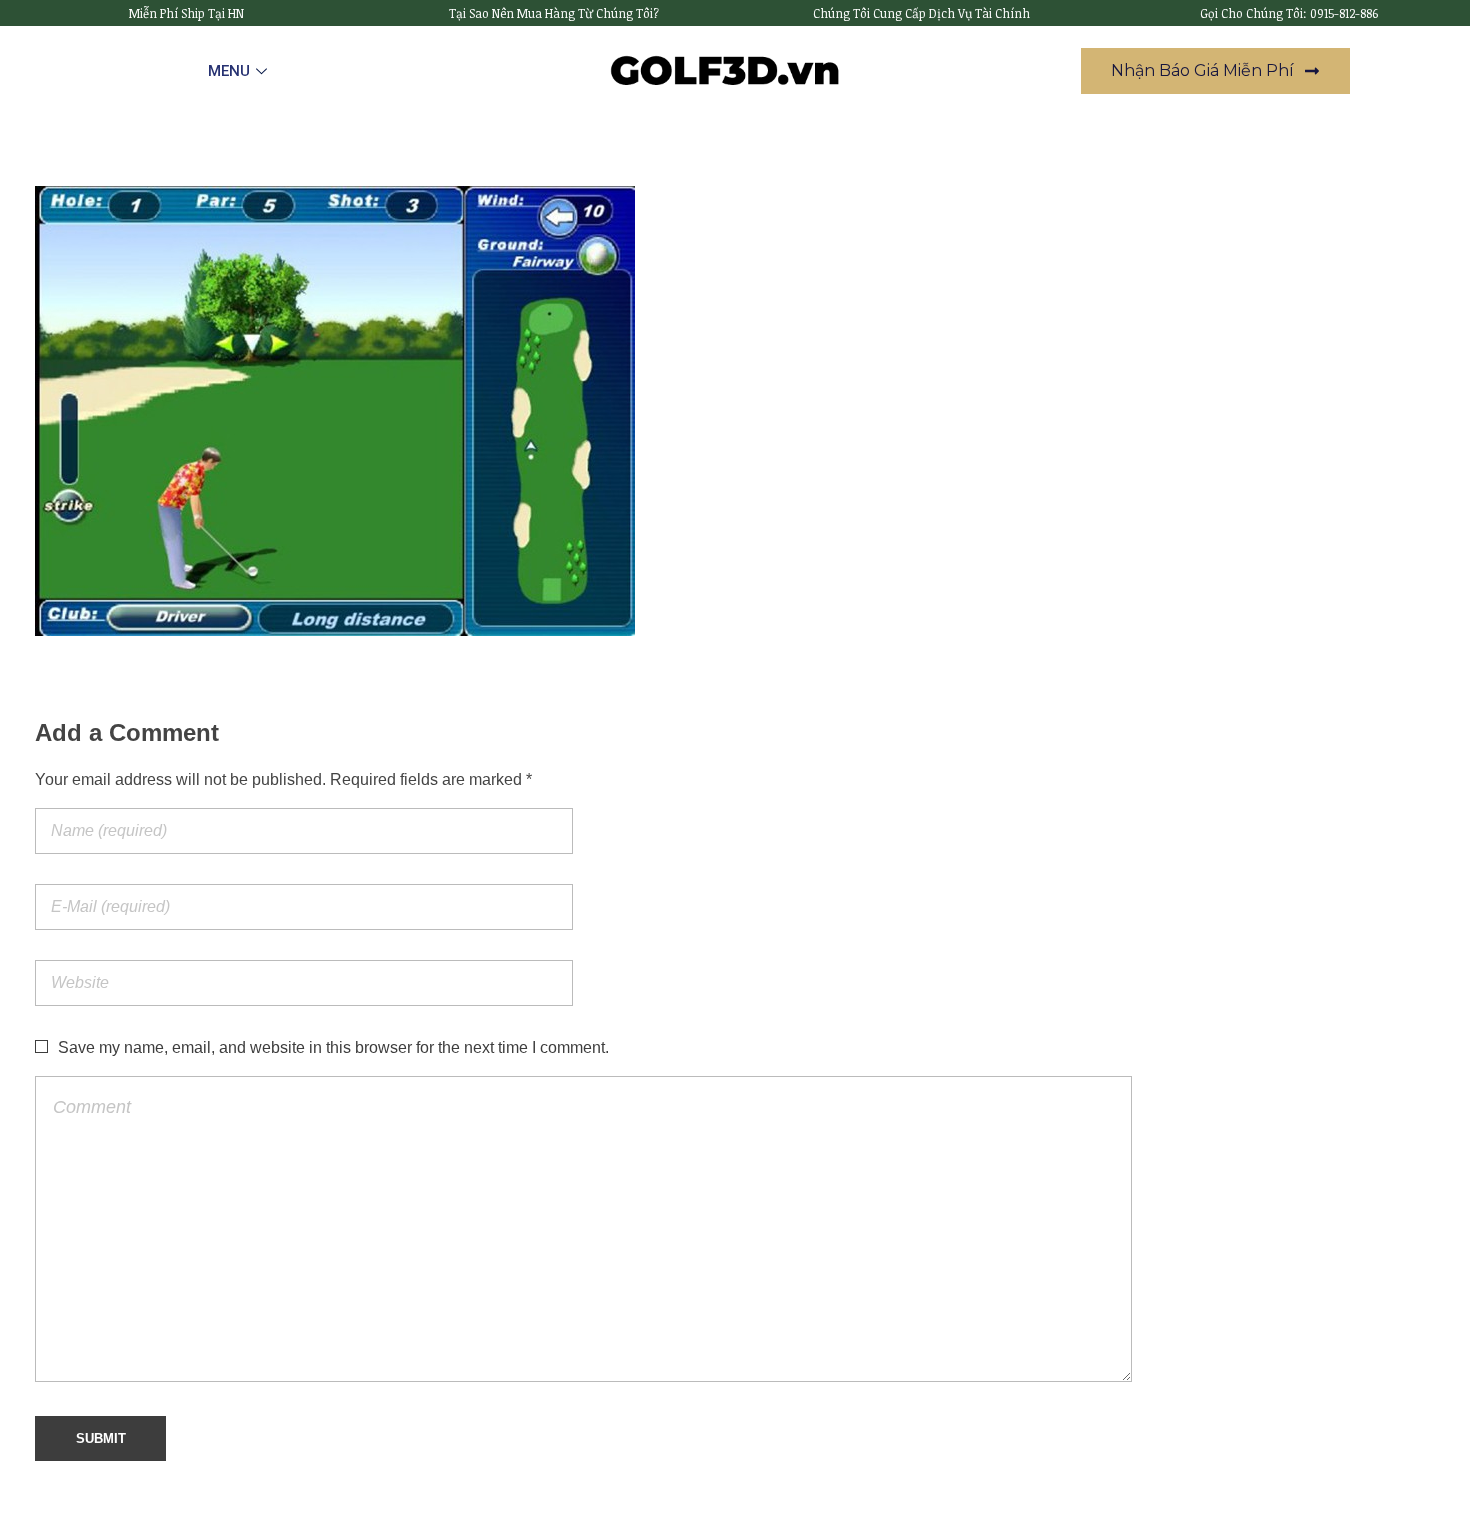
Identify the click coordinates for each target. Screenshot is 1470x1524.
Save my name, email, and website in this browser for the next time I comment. (333, 1047)
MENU (229, 71)
